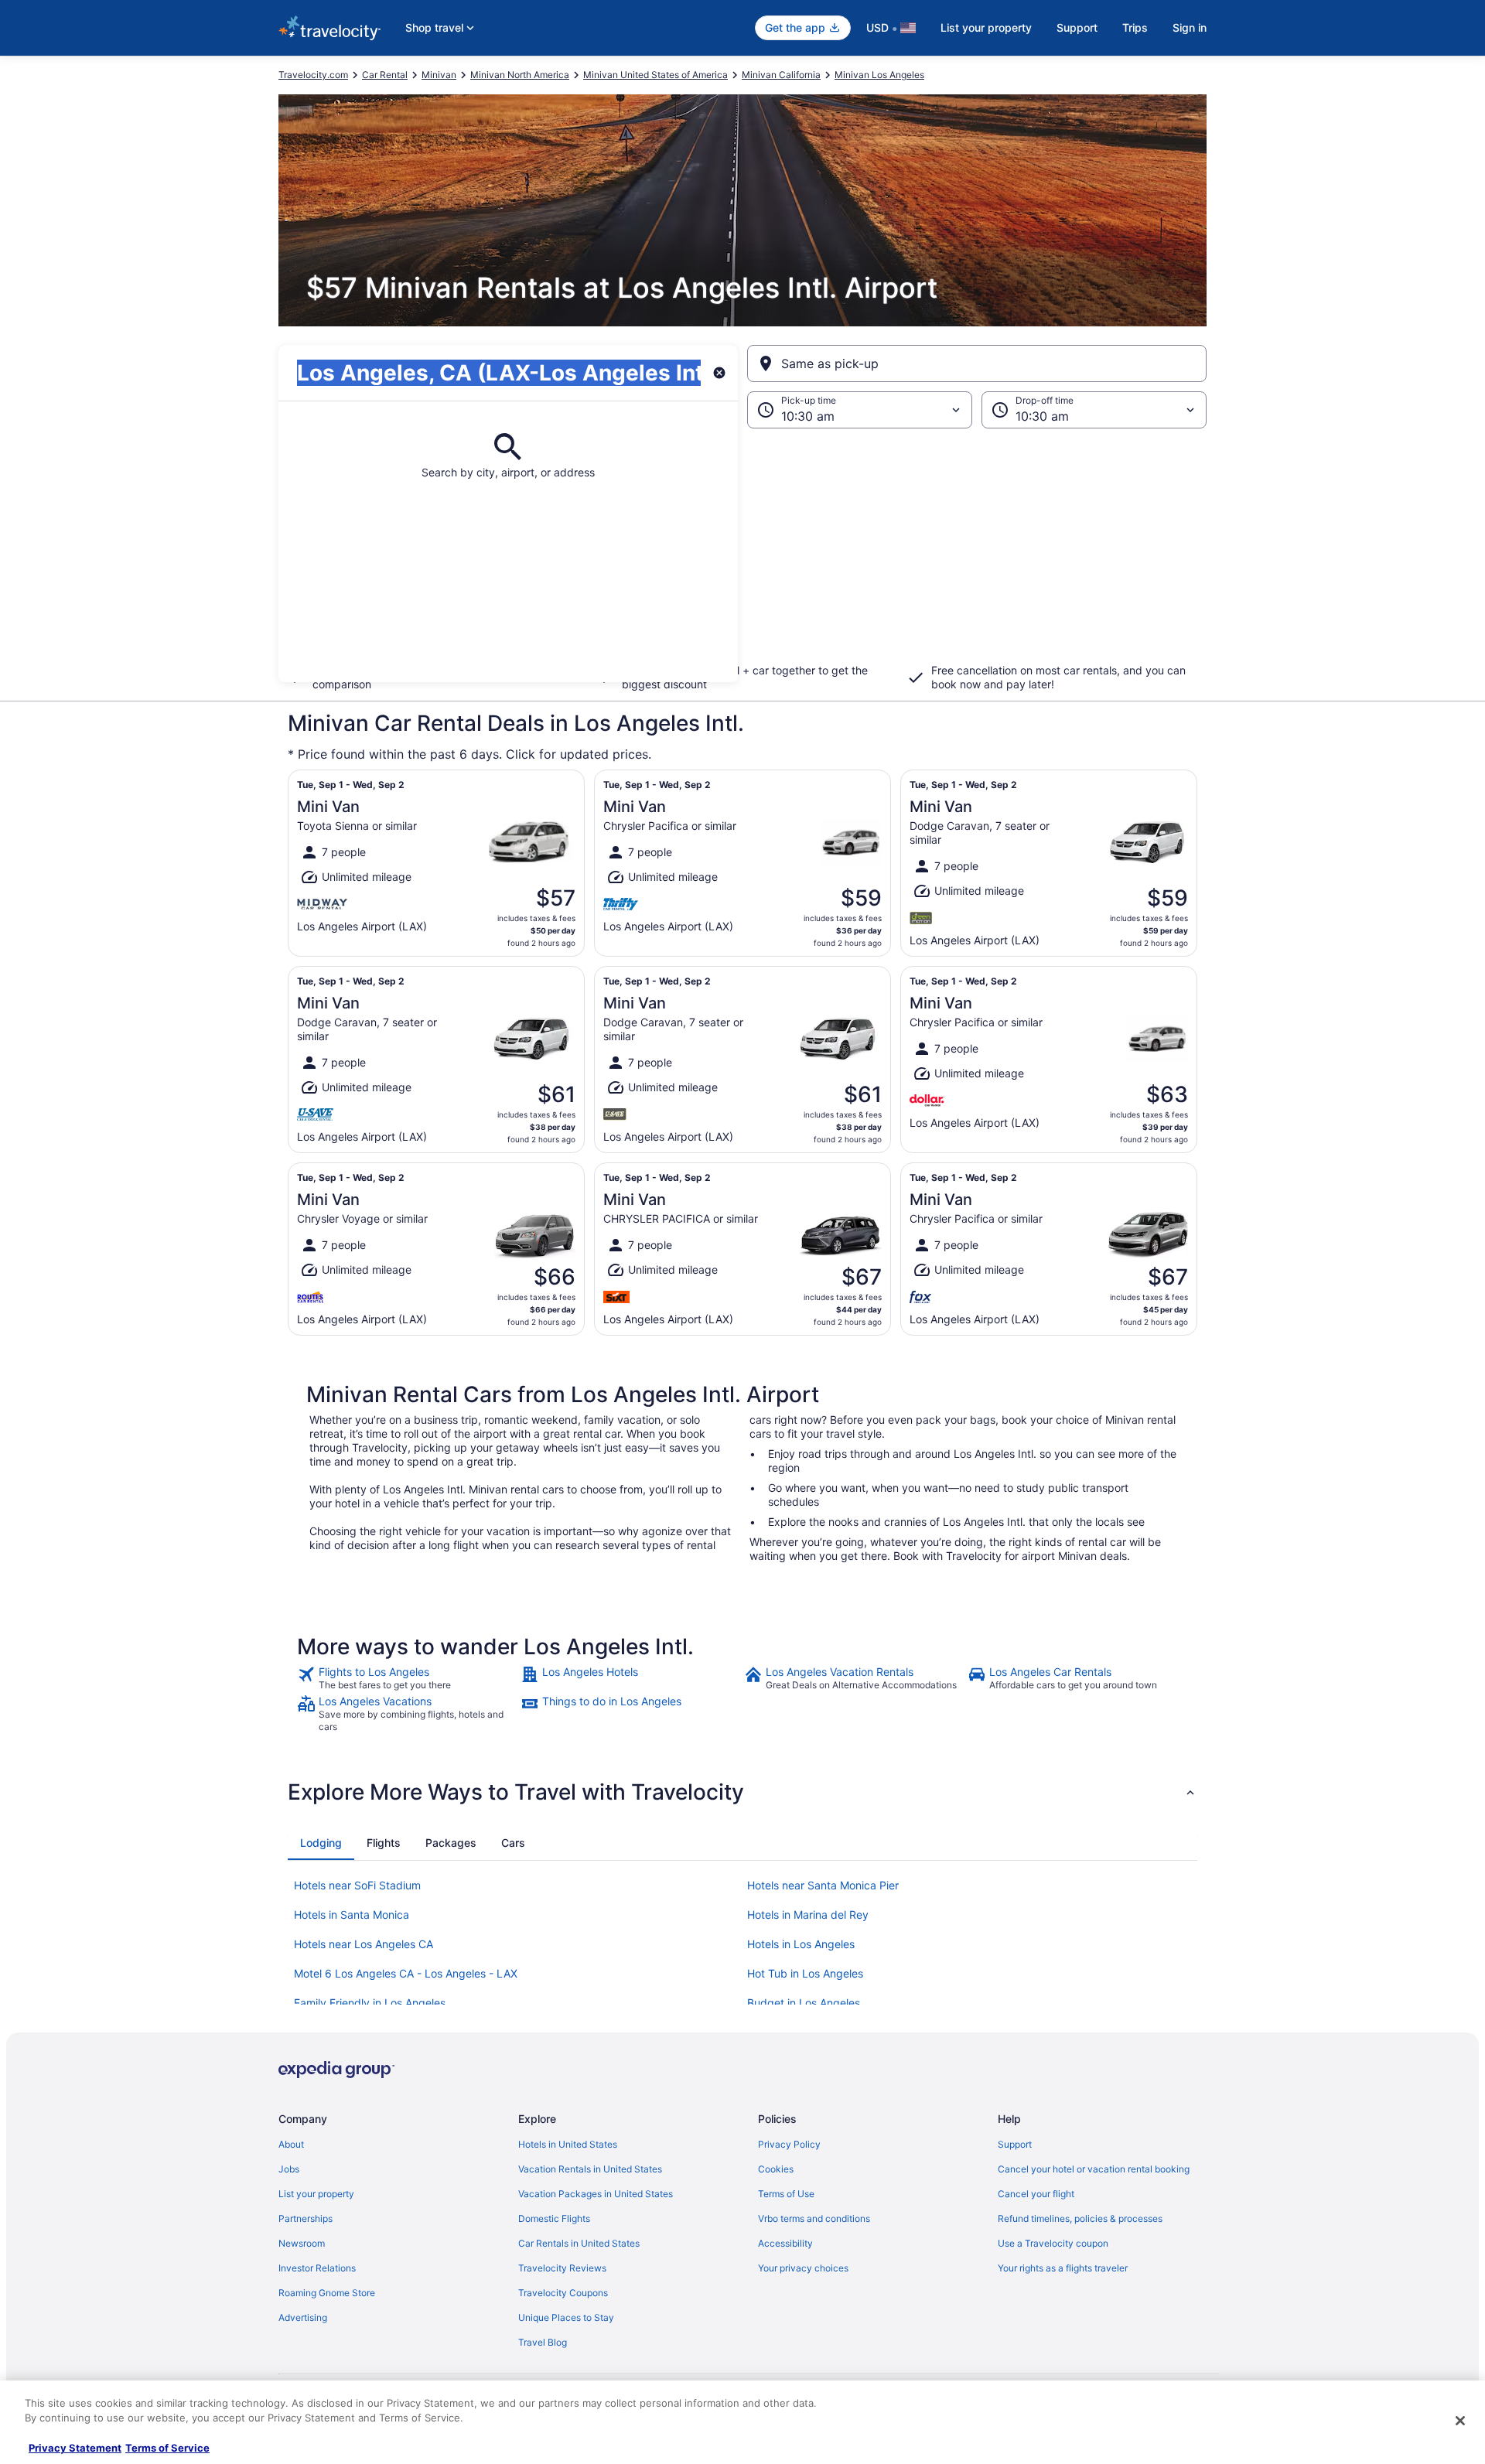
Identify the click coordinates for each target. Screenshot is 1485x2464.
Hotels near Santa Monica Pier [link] (823, 1885)
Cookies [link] (776, 2169)
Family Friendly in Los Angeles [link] (370, 2003)
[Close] (1460, 2421)
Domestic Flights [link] (554, 2218)
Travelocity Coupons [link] (563, 2293)
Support (1077, 27)
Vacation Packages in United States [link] (596, 2194)
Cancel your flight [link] (1036, 2194)
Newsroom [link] (302, 2243)
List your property (986, 27)
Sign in (1190, 27)
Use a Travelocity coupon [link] (1053, 2243)
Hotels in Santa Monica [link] (352, 1915)
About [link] (291, 2144)
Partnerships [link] (306, 2218)
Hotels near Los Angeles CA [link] (364, 1944)
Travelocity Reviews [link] (562, 2268)
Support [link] (1015, 2144)
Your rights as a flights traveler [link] (1063, 2268)
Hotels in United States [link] (568, 2144)
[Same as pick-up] (977, 363)
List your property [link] (316, 2194)
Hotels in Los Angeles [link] (801, 1944)
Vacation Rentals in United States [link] (590, 2169)
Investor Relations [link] (317, 2268)
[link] (407, 1678)
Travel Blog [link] (543, 2342)
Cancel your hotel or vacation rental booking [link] (1094, 2169)
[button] (742, 555)
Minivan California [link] (781, 75)
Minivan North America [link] (520, 75)
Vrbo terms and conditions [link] (814, 2218)
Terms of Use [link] (786, 2194)
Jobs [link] (289, 2169)
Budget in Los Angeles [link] (804, 2003)
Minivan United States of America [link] (655, 75)
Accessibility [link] (785, 2243)
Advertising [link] (303, 2317)
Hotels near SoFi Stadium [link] (357, 1885)
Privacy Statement (75, 2448)
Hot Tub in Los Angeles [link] (805, 1973)
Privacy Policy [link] (789, 2144)
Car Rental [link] (385, 75)
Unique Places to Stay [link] (566, 2317)
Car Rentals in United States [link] (579, 2243)
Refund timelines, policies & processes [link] (1080, 2218)
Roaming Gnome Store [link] (327, 2293)
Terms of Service (167, 2448)
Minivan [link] (439, 75)
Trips (1135, 27)
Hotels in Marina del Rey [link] (808, 1915)
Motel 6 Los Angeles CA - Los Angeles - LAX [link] (406, 1973)
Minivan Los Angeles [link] (879, 75)
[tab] (321, 1843)
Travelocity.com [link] (313, 75)
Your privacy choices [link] (803, 2268)
